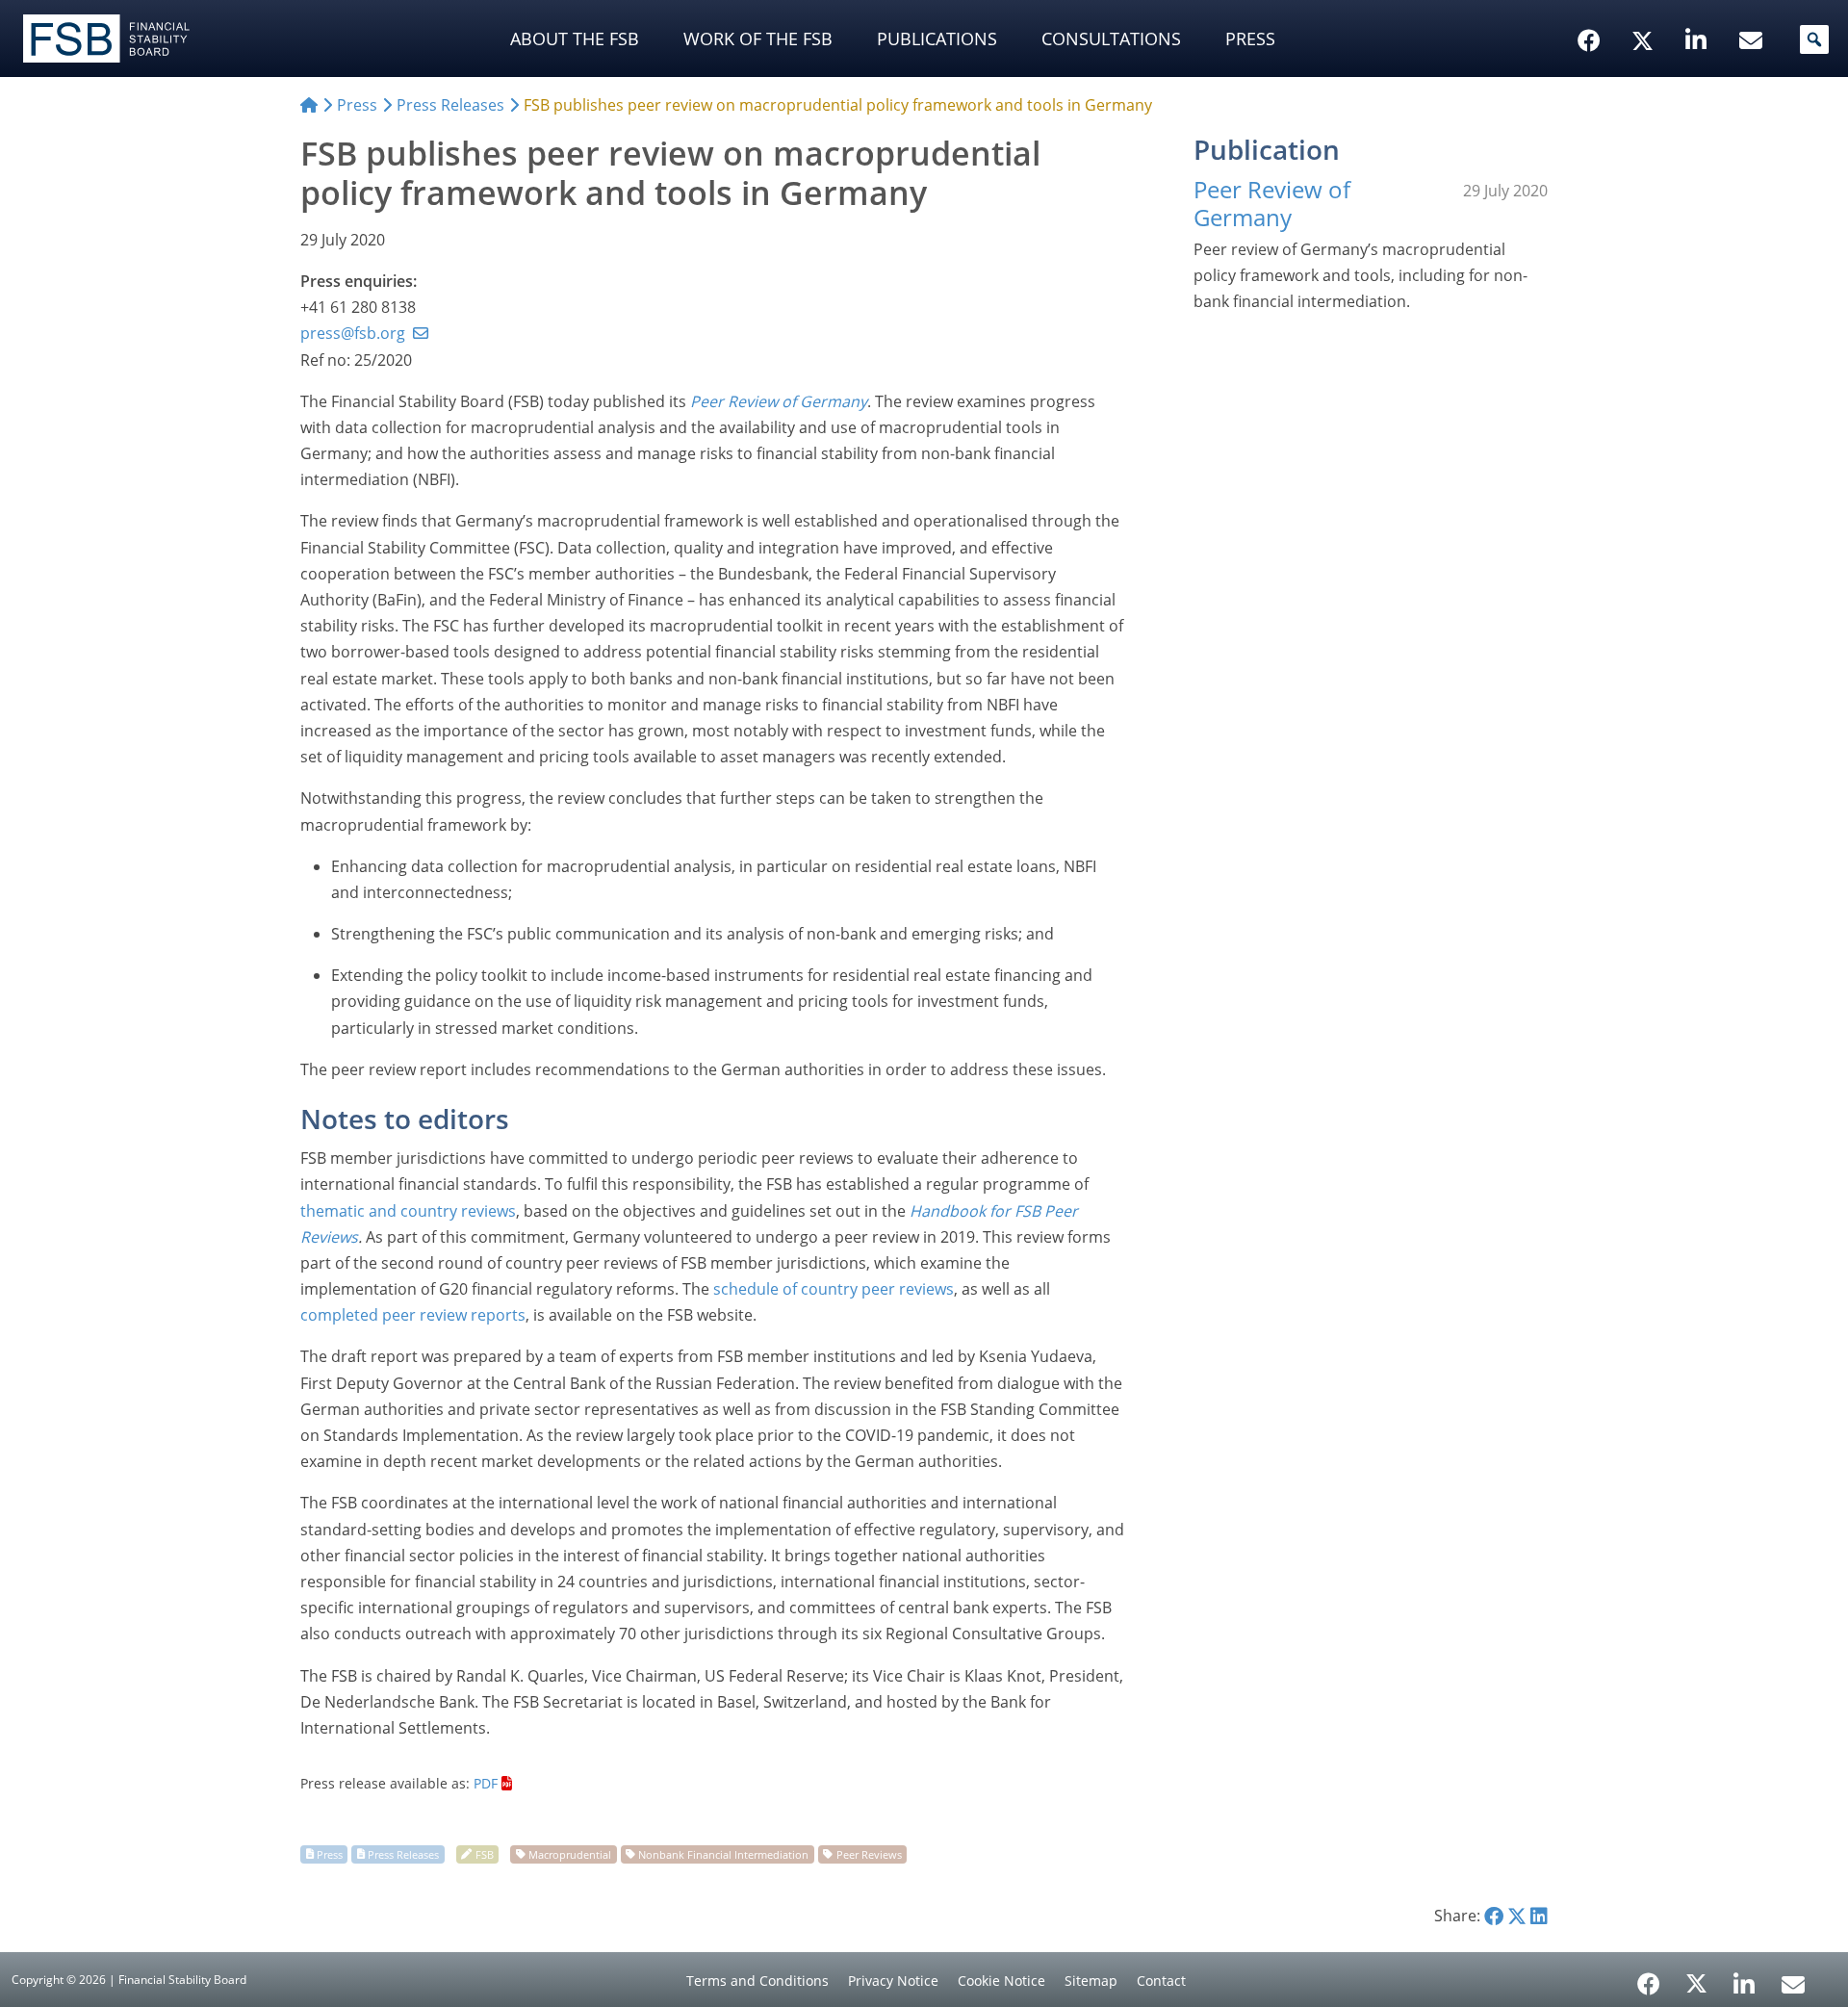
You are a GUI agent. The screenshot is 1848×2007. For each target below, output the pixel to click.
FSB (485, 1853)
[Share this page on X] (1517, 1916)
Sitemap (1091, 1981)
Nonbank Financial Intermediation (723, 1853)
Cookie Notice (1001, 1981)
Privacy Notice (893, 1981)
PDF (486, 1783)
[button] (1814, 39)
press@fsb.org (353, 333)
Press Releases (403, 1853)
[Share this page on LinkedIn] (1539, 1916)
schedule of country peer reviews (834, 1289)
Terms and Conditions (757, 1981)
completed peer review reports (413, 1315)
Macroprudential (570, 1853)
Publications (937, 39)
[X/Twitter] (1645, 11)
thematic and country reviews (408, 1211)
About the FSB (575, 39)
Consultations (1111, 39)
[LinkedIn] (1745, 1977)
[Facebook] (1649, 1977)
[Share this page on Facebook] (1494, 1916)
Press (1250, 39)
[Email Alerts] (1793, 1982)
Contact (1161, 1981)
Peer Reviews (869, 1853)
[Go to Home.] (309, 105)
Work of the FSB (758, 39)
